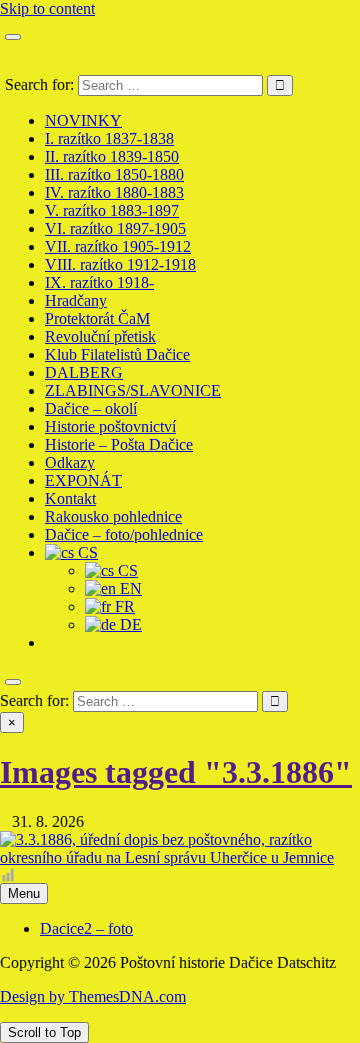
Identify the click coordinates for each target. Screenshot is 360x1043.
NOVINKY (83, 120)
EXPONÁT (83, 480)
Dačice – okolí (91, 408)
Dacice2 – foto (86, 928)
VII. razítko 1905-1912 (118, 246)
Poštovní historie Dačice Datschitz (113, 65)
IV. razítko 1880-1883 (114, 192)
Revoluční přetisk (100, 336)
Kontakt (70, 498)
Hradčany (76, 300)
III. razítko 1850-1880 (114, 174)
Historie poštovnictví (110, 426)
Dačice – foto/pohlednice (124, 534)
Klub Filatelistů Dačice (117, 354)
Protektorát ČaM (97, 318)
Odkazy (70, 462)
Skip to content (47, 8)
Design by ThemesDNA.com (93, 996)
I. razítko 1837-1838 (109, 138)
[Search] (13, 682)
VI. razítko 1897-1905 (115, 228)
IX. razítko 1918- (99, 282)
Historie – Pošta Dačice (119, 444)
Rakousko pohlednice (113, 516)
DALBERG (84, 372)
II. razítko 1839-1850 (112, 156)
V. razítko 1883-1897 (112, 210)
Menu (24, 893)
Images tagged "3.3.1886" (176, 772)
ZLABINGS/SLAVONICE (133, 390)
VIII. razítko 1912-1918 (120, 264)
